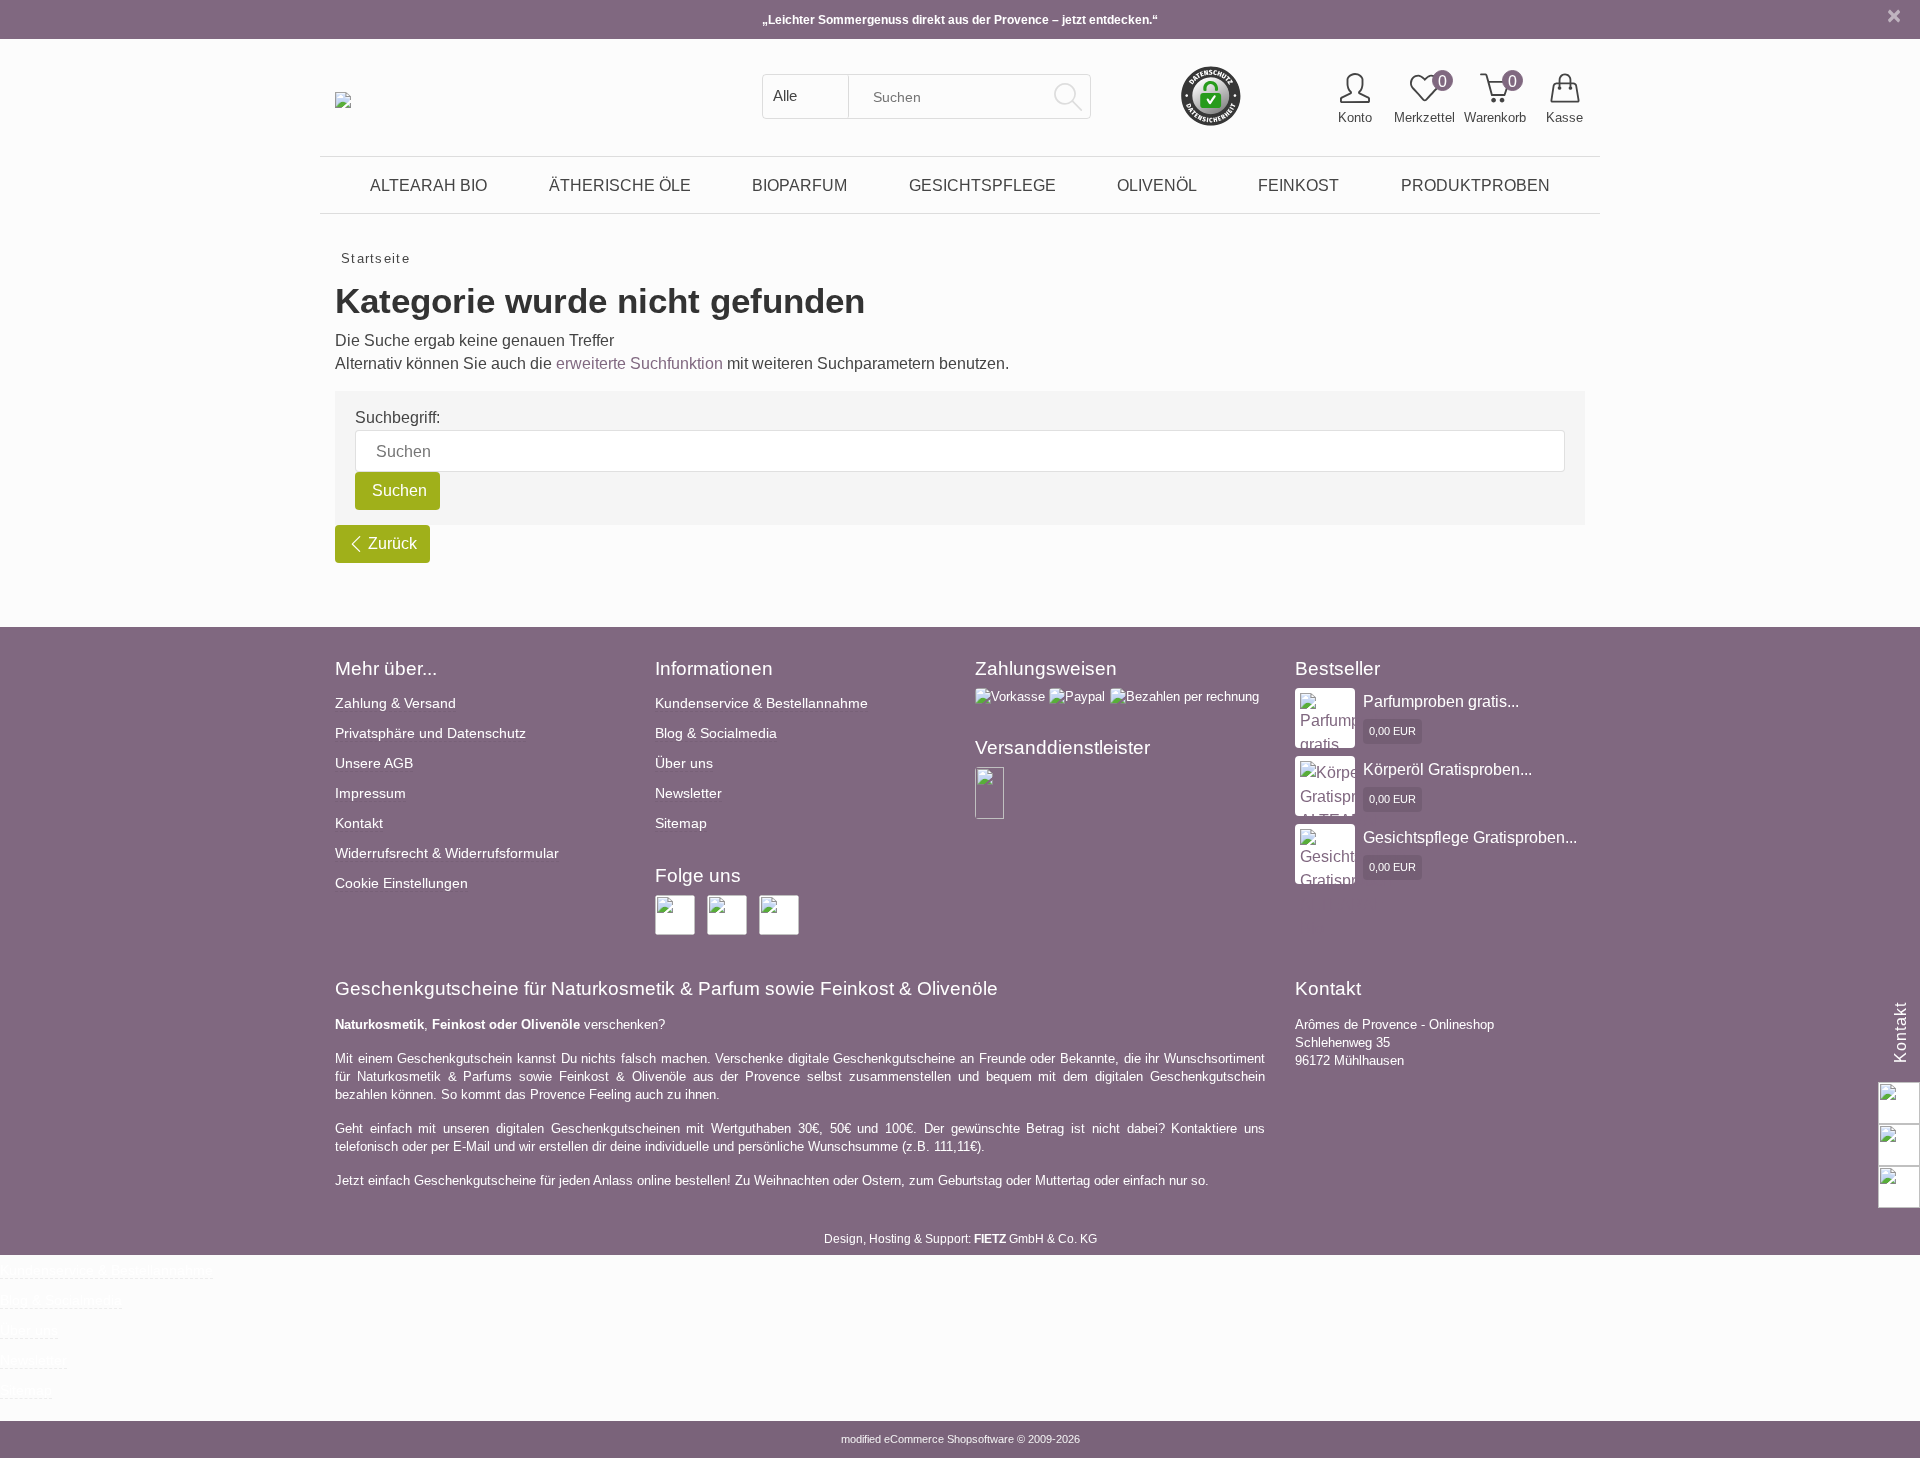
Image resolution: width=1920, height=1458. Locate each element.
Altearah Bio (428, 185)
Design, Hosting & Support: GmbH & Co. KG (960, 1239)
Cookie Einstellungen (401, 883)
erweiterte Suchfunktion (639, 363)
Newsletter (688, 793)
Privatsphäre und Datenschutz (430, 733)
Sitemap (681, 823)
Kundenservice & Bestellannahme (761, 703)
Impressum (370, 793)
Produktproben (1475, 185)
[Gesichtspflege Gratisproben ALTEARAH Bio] (1353, 883)
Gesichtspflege (982, 185)
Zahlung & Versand (395, 703)
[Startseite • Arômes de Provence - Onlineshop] (343, 85)
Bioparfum (799, 185)
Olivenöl (1157, 185)
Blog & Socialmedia (716, 733)
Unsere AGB (374, 763)
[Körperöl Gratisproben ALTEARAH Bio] (1346, 807)
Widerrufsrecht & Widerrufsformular (447, 853)
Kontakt (359, 823)
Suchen (397, 490)
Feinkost (1298, 185)
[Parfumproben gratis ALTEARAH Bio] (1350, 747)
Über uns (684, 763)
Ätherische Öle (620, 185)
